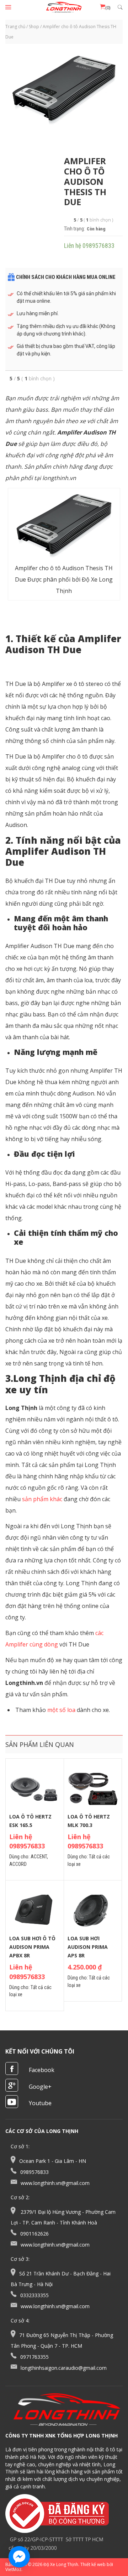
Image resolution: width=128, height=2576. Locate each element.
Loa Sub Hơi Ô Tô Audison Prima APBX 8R (32, 1947)
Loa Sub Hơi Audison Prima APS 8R (88, 1947)
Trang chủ (15, 27)
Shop (34, 27)
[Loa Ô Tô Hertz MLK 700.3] (93, 1789)
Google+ (40, 2087)
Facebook (42, 2070)
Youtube (40, 2103)
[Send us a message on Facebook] (19, 2557)
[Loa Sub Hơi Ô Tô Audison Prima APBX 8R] (35, 1911)
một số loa (61, 1710)
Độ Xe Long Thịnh (61, 2564)
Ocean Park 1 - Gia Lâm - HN (53, 2161)
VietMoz (13, 2569)
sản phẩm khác (41, 1499)
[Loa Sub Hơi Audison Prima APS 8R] (93, 1911)
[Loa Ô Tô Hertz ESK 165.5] (35, 1789)
